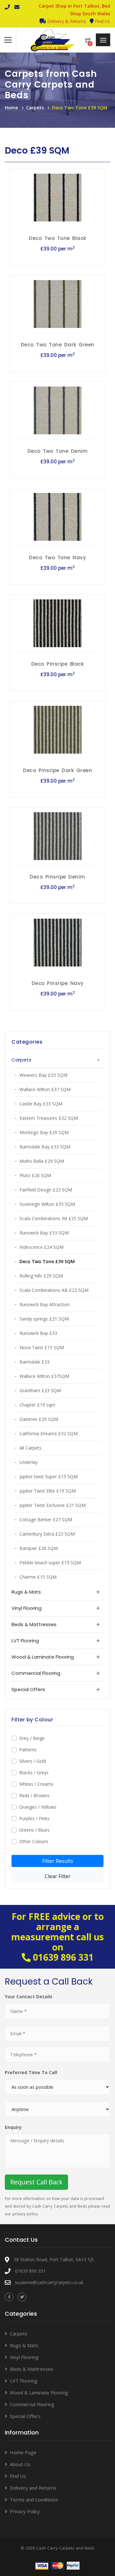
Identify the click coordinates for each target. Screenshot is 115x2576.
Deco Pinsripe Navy (58, 983)
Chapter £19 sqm (37, 1405)
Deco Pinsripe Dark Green (57, 770)
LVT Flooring (24, 2381)
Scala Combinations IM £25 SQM (54, 1218)
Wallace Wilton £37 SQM (45, 1089)
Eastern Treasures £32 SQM (49, 1118)
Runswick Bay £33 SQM (44, 1233)
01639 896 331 (63, 1957)
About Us (20, 2464)
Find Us (102, 21)
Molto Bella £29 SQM (42, 1161)
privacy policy (25, 2214)
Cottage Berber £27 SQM (46, 1520)
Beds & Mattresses (32, 2369)
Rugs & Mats (24, 2345)
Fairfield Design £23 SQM (46, 1190)
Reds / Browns (34, 1795)
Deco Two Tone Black (57, 238)
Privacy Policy (25, 2511)
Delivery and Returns (33, 2488)
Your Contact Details (29, 1997)
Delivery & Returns (66, 21)
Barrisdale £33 (34, 1362)
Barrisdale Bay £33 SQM (45, 1147)
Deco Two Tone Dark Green (58, 345)
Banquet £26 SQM (39, 1548)
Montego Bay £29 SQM (44, 1132)
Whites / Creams (36, 1784)
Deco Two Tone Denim (58, 451)
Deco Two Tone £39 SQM (80, 108)
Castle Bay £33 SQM (41, 1104)
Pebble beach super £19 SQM (50, 1563)
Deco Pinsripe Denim (57, 877)
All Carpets (31, 1448)
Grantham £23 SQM (40, 1390)
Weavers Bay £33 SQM (43, 1075)
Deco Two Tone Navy (57, 557)
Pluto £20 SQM (35, 1175)
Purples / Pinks (34, 1818)
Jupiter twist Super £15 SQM (49, 1476)
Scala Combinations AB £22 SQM (54, 1290)
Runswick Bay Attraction (45, 1304)
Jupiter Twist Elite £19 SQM (48, 1491)
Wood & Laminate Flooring (39, 2392)
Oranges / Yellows (38, 1807)
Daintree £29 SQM (39, 1419)
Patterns (28, 1750)
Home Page (23, 2452)
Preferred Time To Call (31, 2072)
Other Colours (34, 1841)
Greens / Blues (34, 1830)
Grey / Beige (32, 1738)
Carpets (35, 108)
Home (11, 108)
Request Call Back (36, 2182)
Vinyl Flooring (24, 2357)
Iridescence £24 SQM (42, 1247)
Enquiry (13, 2127)
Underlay (29, 1462)
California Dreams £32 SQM (49, 1433)
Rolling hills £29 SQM (41, 1276)
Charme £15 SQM (38, 1577)
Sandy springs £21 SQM (44, 1319)
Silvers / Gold (33, 1761)
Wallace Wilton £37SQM (44, 1376)
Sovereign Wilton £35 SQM (47, 1204)
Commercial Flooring (32, 2404)
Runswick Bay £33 (38, 1333)
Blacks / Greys (34, 1773)
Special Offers (25, 2416)
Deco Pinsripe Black (58, 664)
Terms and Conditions (34, 2500)
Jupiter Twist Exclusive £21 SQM (53, 1505)
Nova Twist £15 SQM (42, 1347)
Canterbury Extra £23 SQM (47, 1534)
